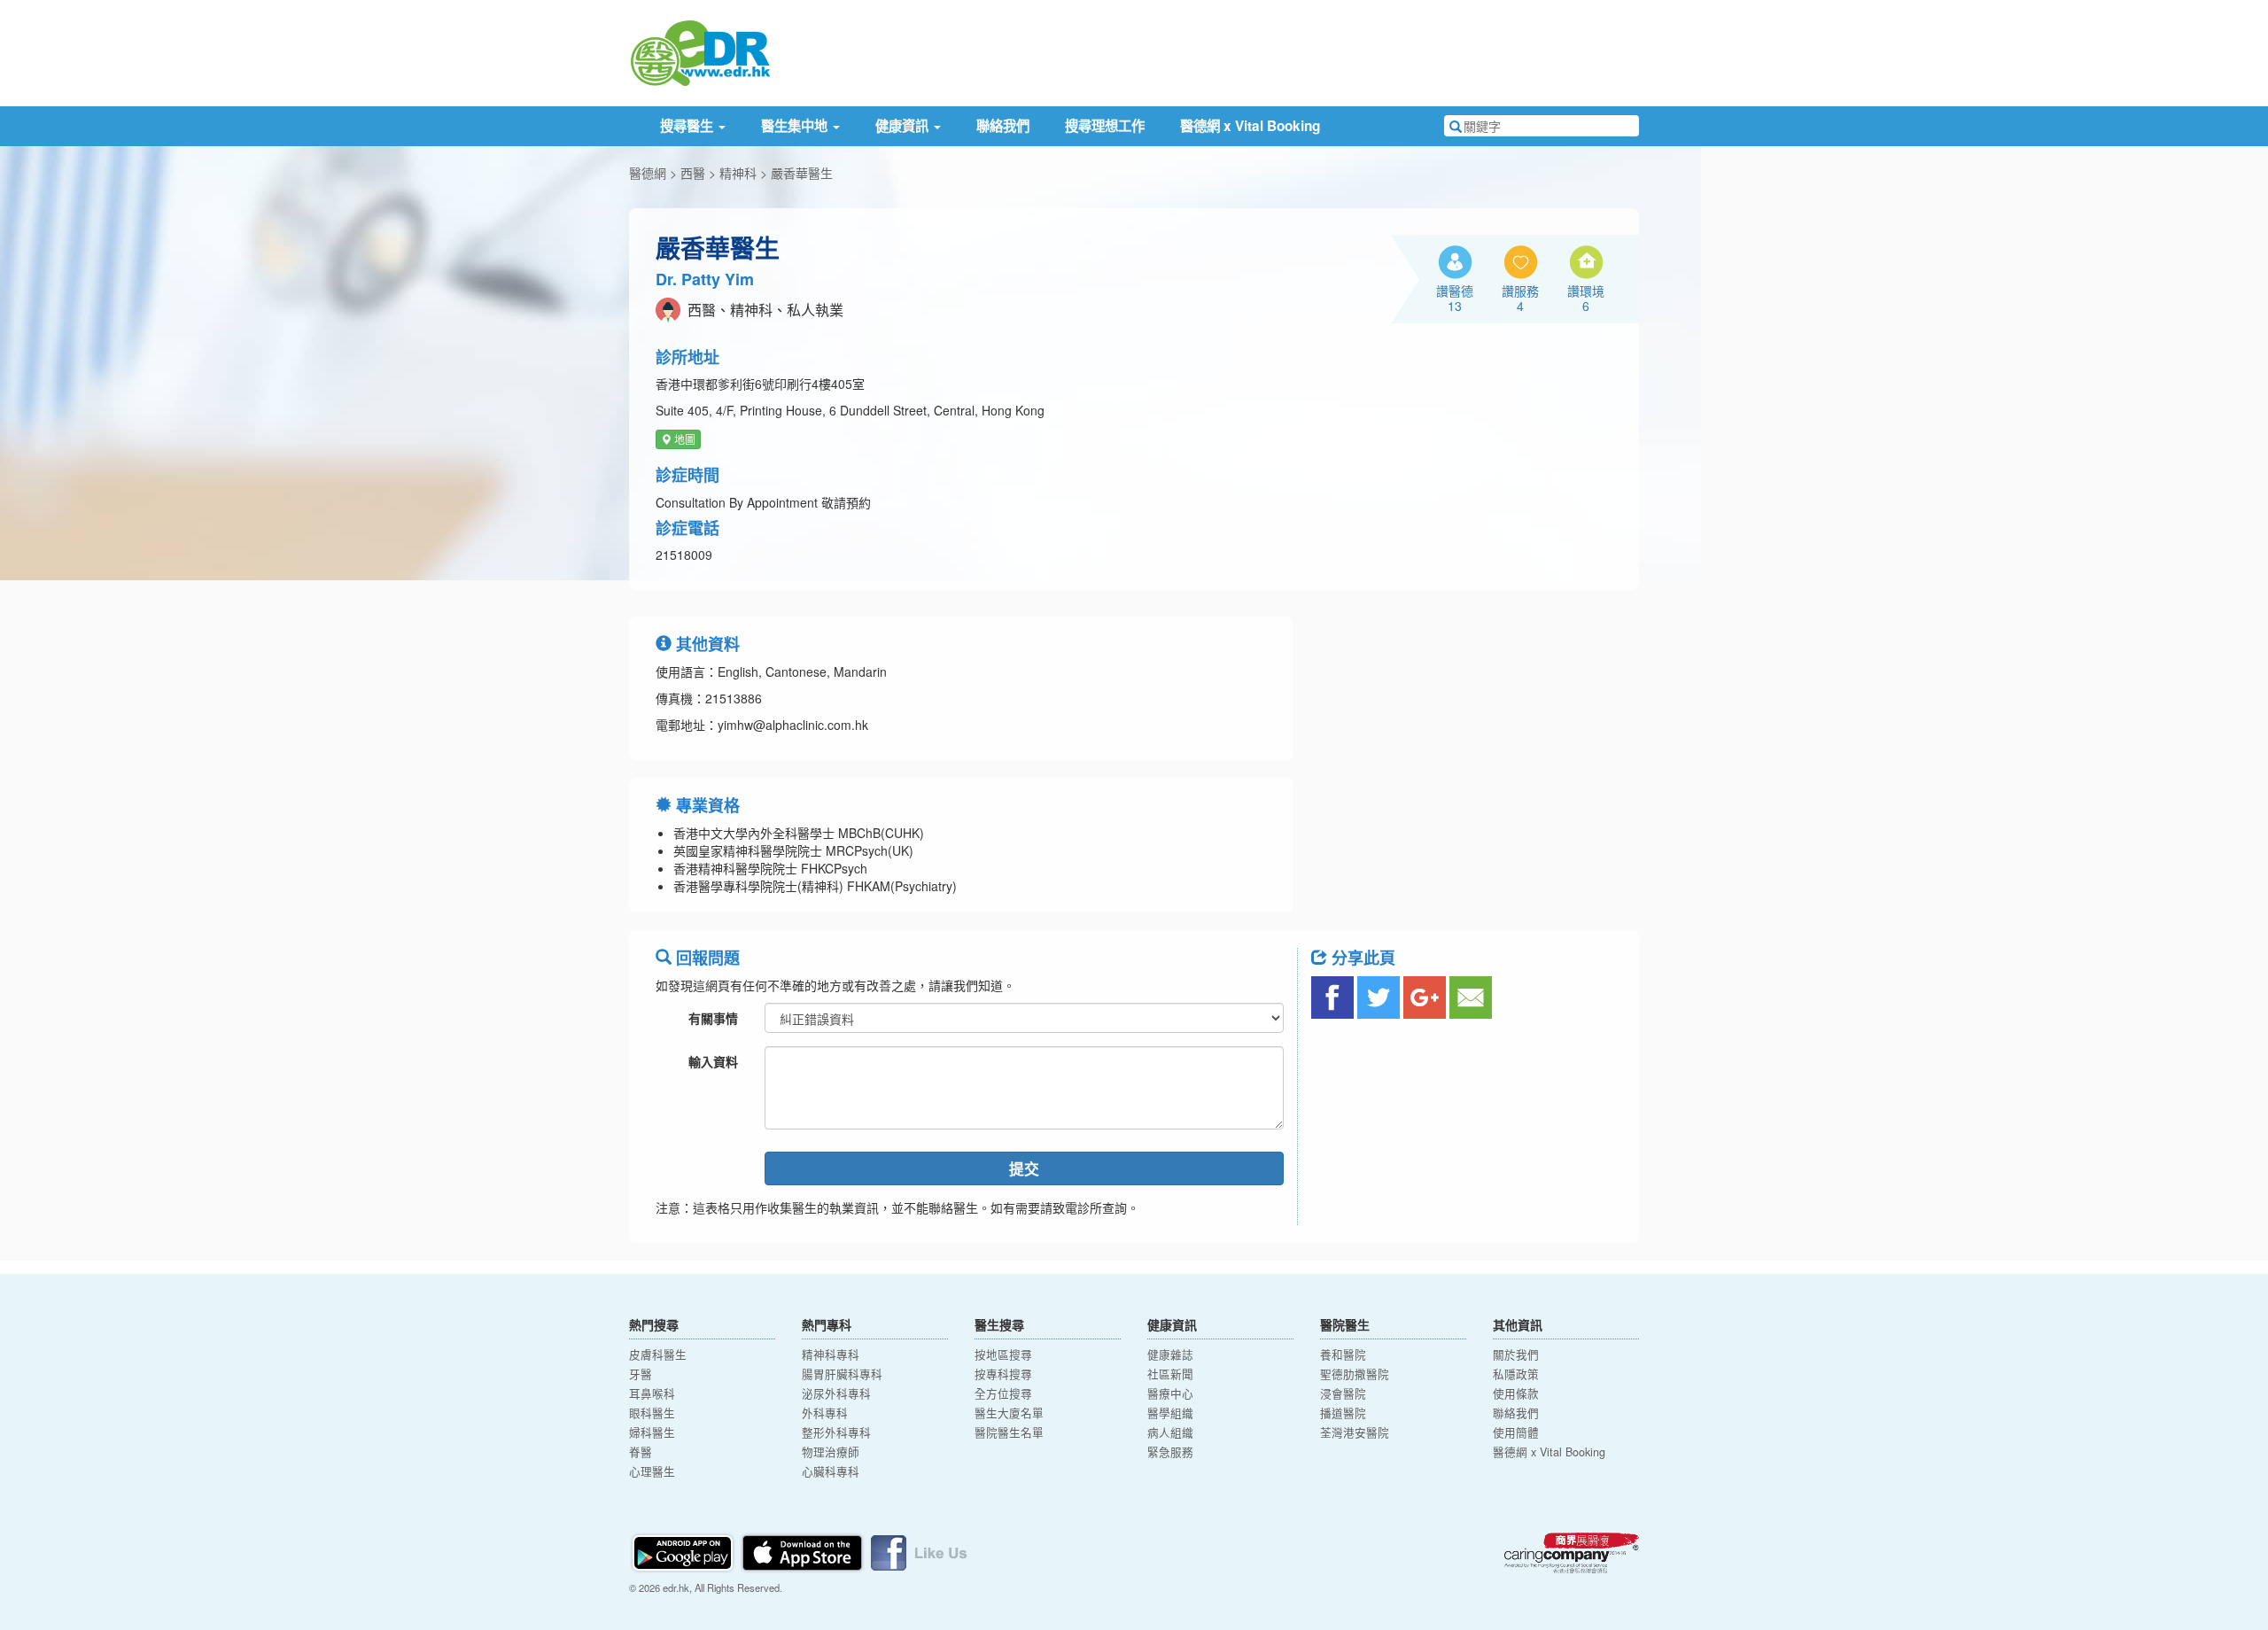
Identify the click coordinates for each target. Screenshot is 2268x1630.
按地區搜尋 (1003, 1354)
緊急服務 (1170, 1452)
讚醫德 (1455, 298)
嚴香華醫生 (802, 173)
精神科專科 (831, 1354)
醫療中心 (1170, 1393)
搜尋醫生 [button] (688, 126)
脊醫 (641, 1452)
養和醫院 (1343, 1354)
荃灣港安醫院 (1355, 1432)
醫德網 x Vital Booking (1250, 126)
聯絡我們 (1003, 126)
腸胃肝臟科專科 (842, 1374)
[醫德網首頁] (700, 51)
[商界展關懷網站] (1572, 1553)
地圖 (684, 439)
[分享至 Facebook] (1332, 997)
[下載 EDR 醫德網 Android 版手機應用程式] (684, 1551)
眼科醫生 (652, 1413)
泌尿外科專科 (836, 1393)
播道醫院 (1343, 1413)
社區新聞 (1170, 1374)
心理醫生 (652, 1471)
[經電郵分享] (1471, 997)
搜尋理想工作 (1105, 126)
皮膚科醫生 (658, 1354)
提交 (1024, 1168)
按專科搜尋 (1003, 1374)
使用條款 (1516, 1393)
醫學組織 (1170, 1413)
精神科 (738, 173)
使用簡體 (1516, 1432)
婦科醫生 (652, 1432)
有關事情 (713, 1018)
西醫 (693, 173)
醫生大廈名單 (1009, 1413)
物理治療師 (831, 1452)
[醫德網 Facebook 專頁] (919, 1551)
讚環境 (1586, 298)
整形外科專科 (836, 1432)
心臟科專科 (831, 1471)
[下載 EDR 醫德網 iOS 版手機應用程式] (804, 1551)
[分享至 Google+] (1425, 997)
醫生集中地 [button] (796, 126)
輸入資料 (713, 1061)
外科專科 (825, 1413)
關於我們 (1516, 1354)
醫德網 (648, 173)
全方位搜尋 (1003, 1393)
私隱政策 (1516, 1374)
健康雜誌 (1170, 1354)
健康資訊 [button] (904, 126)
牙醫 (641, 1374)
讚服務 (1520, 298)
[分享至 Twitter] (1379, 997)
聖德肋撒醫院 (1355, 1374)
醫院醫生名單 (1009, 1432)
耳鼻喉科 (652, 1393)
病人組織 (1170, 1432)
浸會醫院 (1343, 1393)
